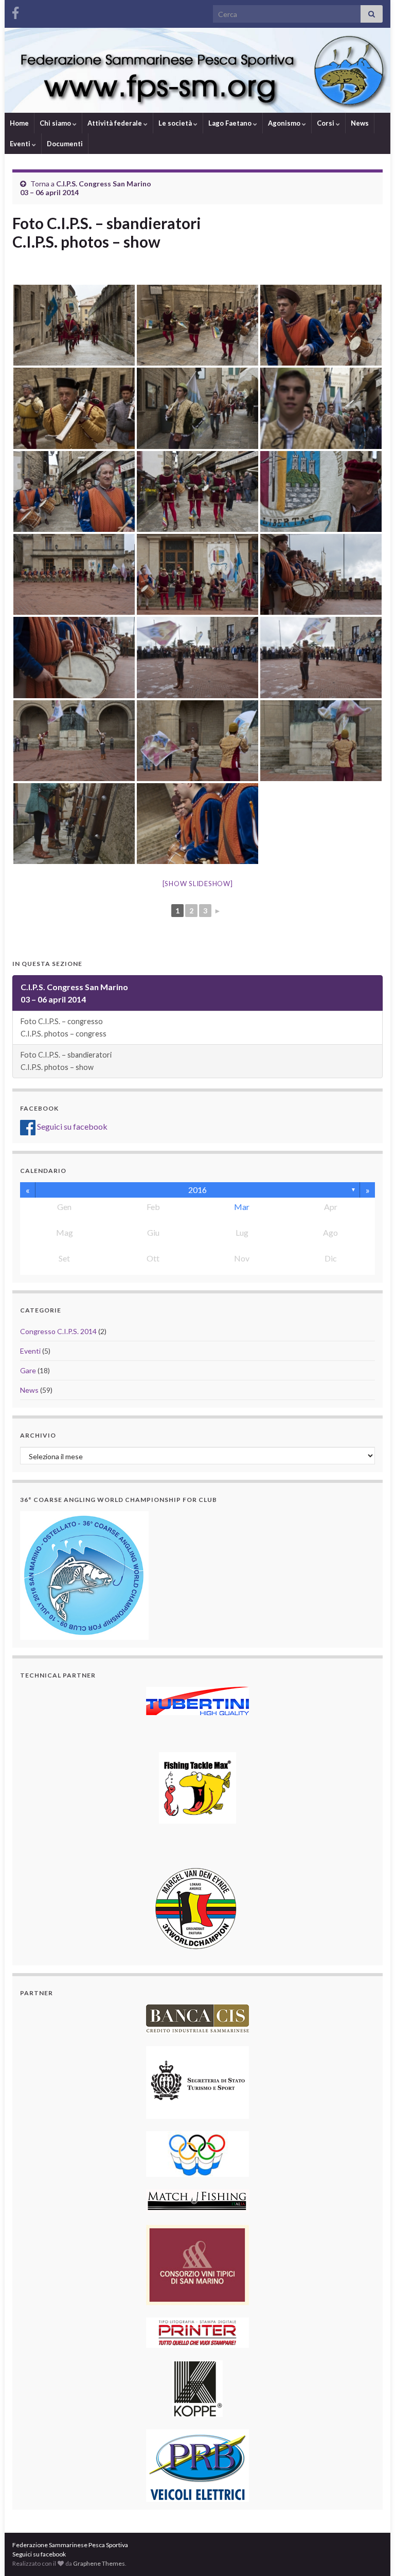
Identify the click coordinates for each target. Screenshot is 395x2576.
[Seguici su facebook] (15, 11)
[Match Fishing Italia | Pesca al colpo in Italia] (197, 2200)
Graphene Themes (99, 2563)
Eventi (21, 144)
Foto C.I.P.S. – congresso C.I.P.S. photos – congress (64, 1027)
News (360, 123)
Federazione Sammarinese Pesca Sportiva (70, 2545)
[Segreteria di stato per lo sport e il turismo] (197, 2081)
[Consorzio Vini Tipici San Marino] (197, 2264)
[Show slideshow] (198, 884)
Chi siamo (56, 123)
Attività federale (115, 123)
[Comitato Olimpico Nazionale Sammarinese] (197, 2153)
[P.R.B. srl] (197, 2465)
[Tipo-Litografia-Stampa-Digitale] (197, 2332)
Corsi (326, 123)
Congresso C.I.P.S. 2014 (58, 1331)
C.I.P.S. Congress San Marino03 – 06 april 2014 (74, 993)
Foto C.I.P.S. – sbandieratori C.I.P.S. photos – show (66, 1061)
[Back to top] (372, 2553)
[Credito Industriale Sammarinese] (197, 2018)
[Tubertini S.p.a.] (197, 1700)
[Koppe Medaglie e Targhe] (197, 2387)
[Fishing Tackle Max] (197, 1787)
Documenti (65, 144)
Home (19, 123)
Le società (176, 123)
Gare (28, 1370)
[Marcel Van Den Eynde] (197, 1908)
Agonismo (285, 123)
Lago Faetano (231, 123)
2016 (197, 1190)
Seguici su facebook (71, 1126)
